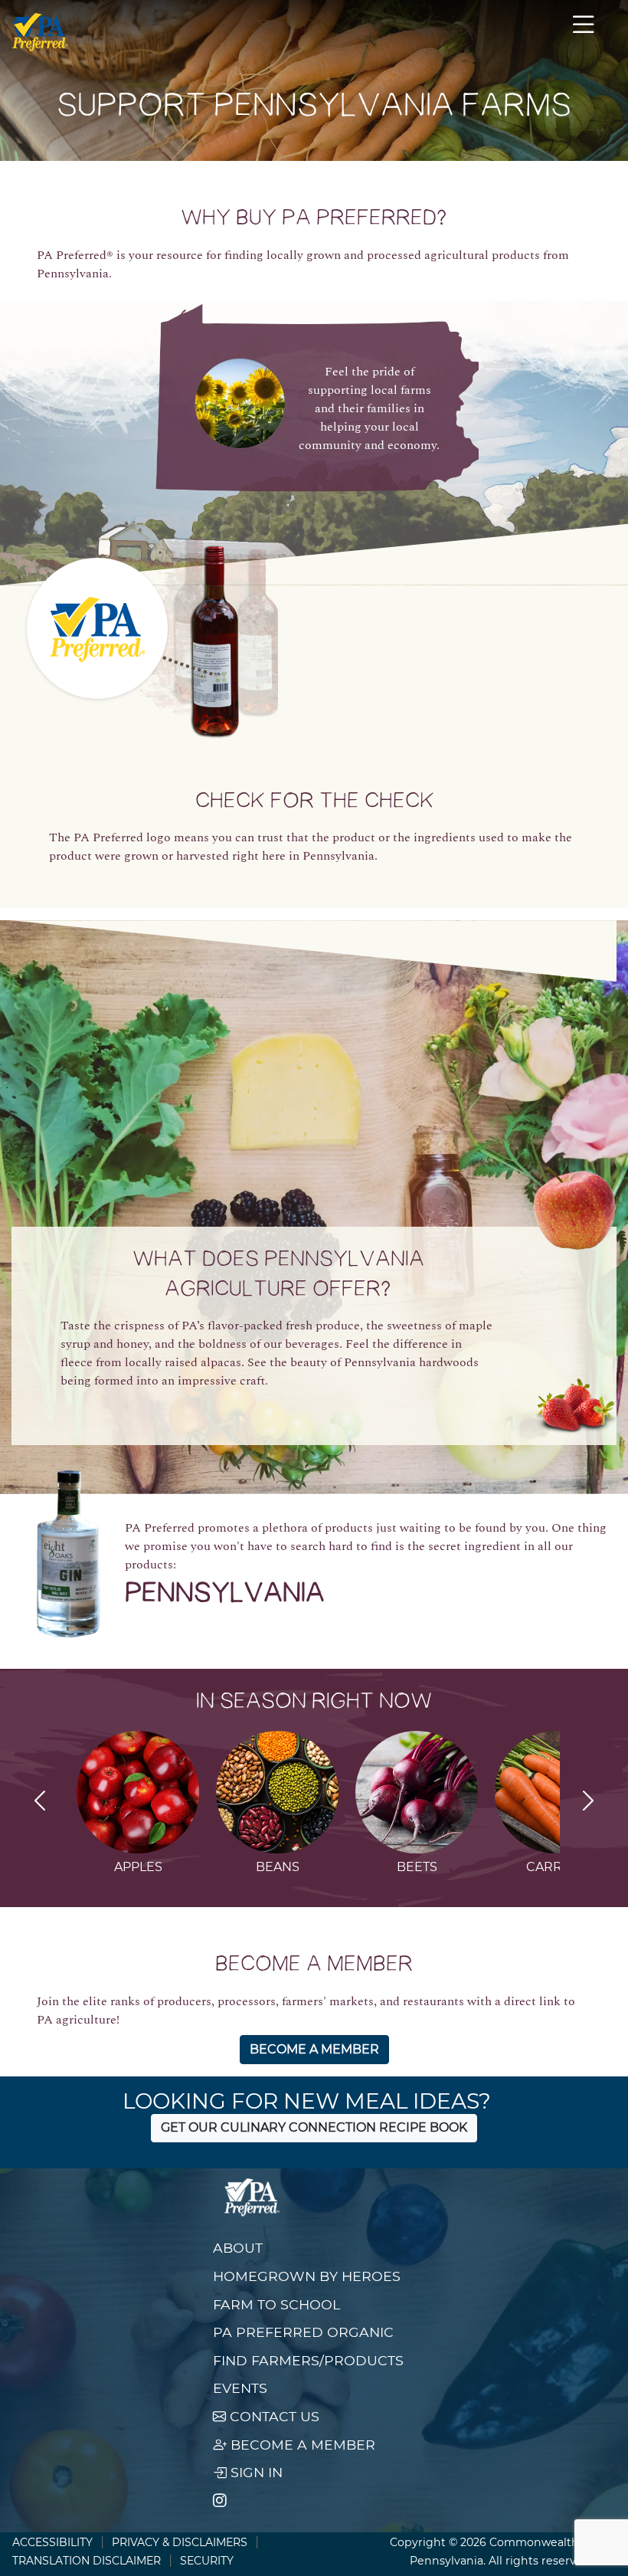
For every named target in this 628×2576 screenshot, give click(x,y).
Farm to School (276, 2304)
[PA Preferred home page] (40, 32)
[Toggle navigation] (584, 32)
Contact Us (273, 2416)
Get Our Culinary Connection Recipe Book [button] (314, 2127)
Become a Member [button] (314, 2049)
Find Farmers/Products (308, 2360)
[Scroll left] (40, 1803)
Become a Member (301, 2445)
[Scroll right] (588, 1803)
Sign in (255, 2472)
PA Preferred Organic (303, 2332)
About (238, 2248)
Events (240, 2388)
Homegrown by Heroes (307, 2276)
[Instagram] (220, 2501)
